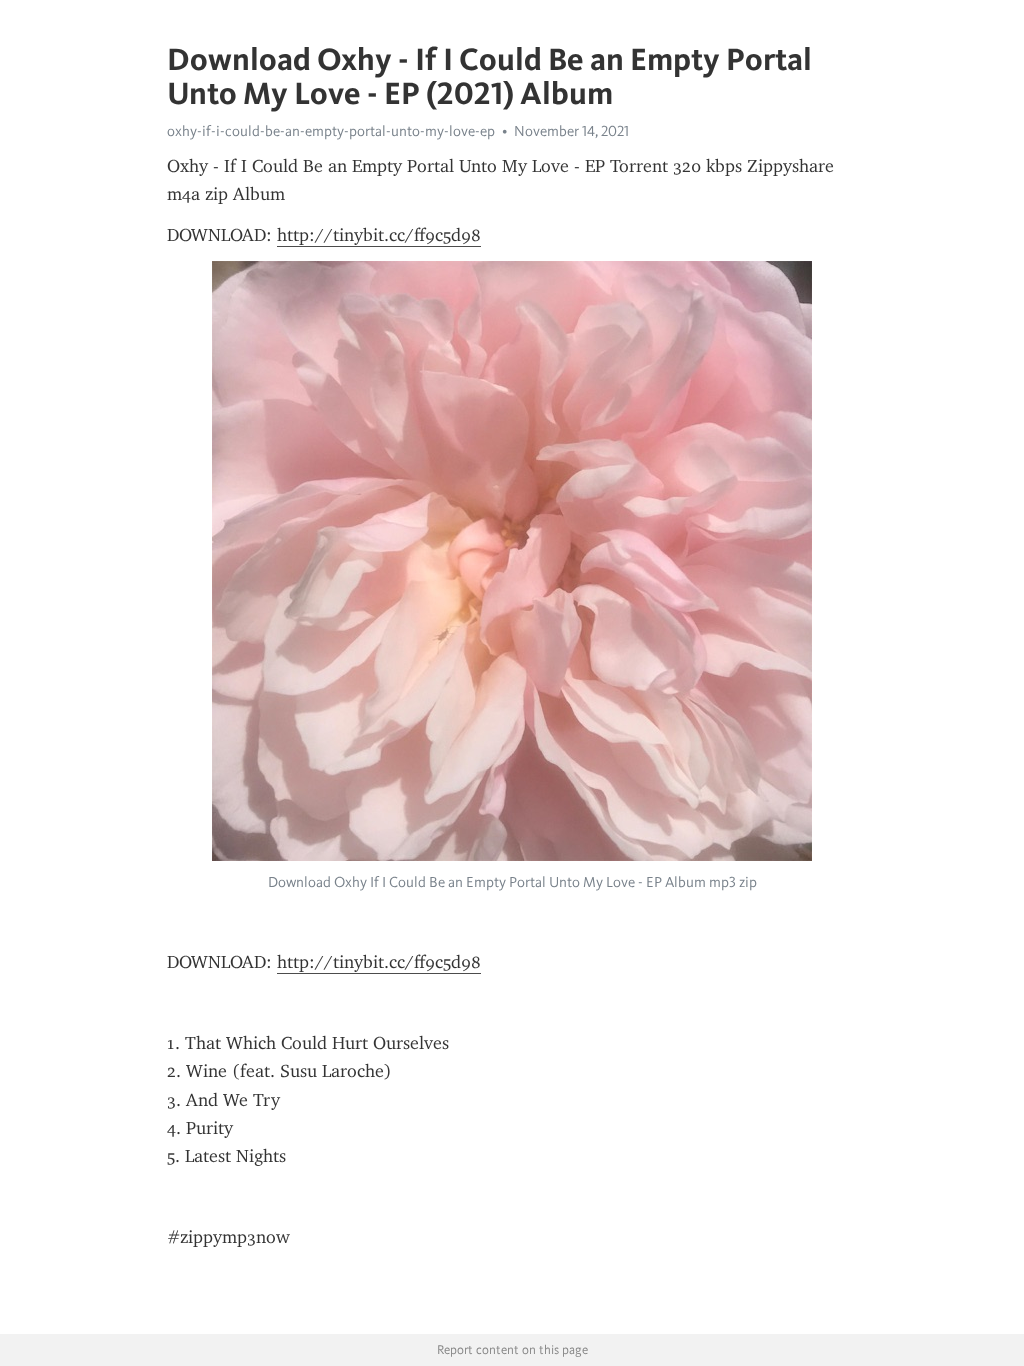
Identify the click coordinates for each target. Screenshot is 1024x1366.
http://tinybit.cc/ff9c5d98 (379, 235)
